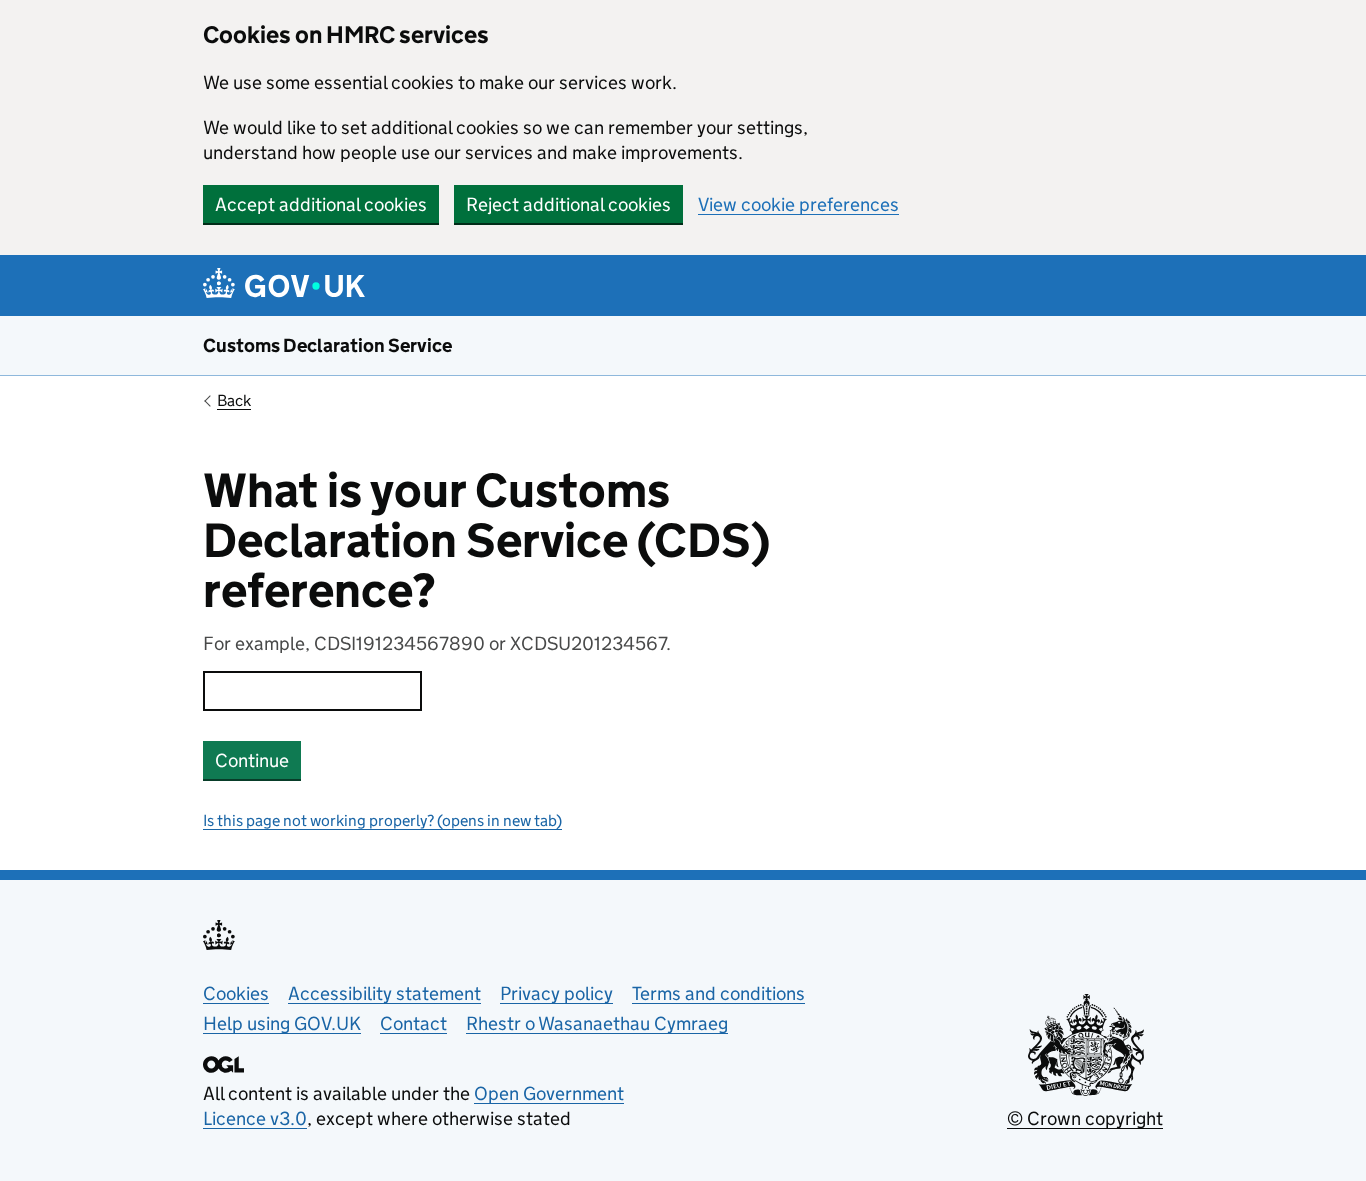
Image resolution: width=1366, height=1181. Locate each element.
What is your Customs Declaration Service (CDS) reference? (486, 541)
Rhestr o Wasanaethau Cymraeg (597, 1023)
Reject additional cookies (568, 204)
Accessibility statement (384, 993)
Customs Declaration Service (327, 345)
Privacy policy (556, 993)
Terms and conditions (718, 993)
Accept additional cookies (321, 204)
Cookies (236, 993)
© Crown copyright (1085, 1118)
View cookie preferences (798, 204)
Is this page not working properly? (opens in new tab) (382, 820)
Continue (252, 760)
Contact (413, 1023)
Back (234, 400)
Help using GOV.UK (282, 1023)
